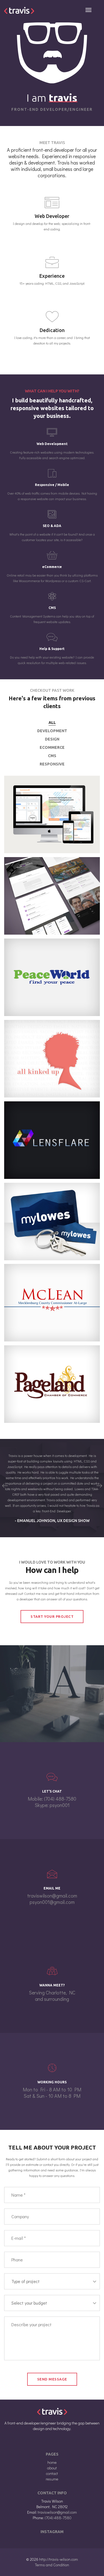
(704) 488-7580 (60, 1799)
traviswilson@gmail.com (52, 1896)
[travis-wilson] (19, 10)
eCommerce (52, 747)
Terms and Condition (52, 2565)
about (52, 2468)
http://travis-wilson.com (59, 2559)
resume (52, 2479)
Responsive (52, 764)
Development (52, 731)
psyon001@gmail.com (52, 1902)
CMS (52, 756)
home (52, 2462)
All (52, 723)
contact (52, 2473)
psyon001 (60, 1805)
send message (52, 2379)
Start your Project (52, 1616)
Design (52, 739)
